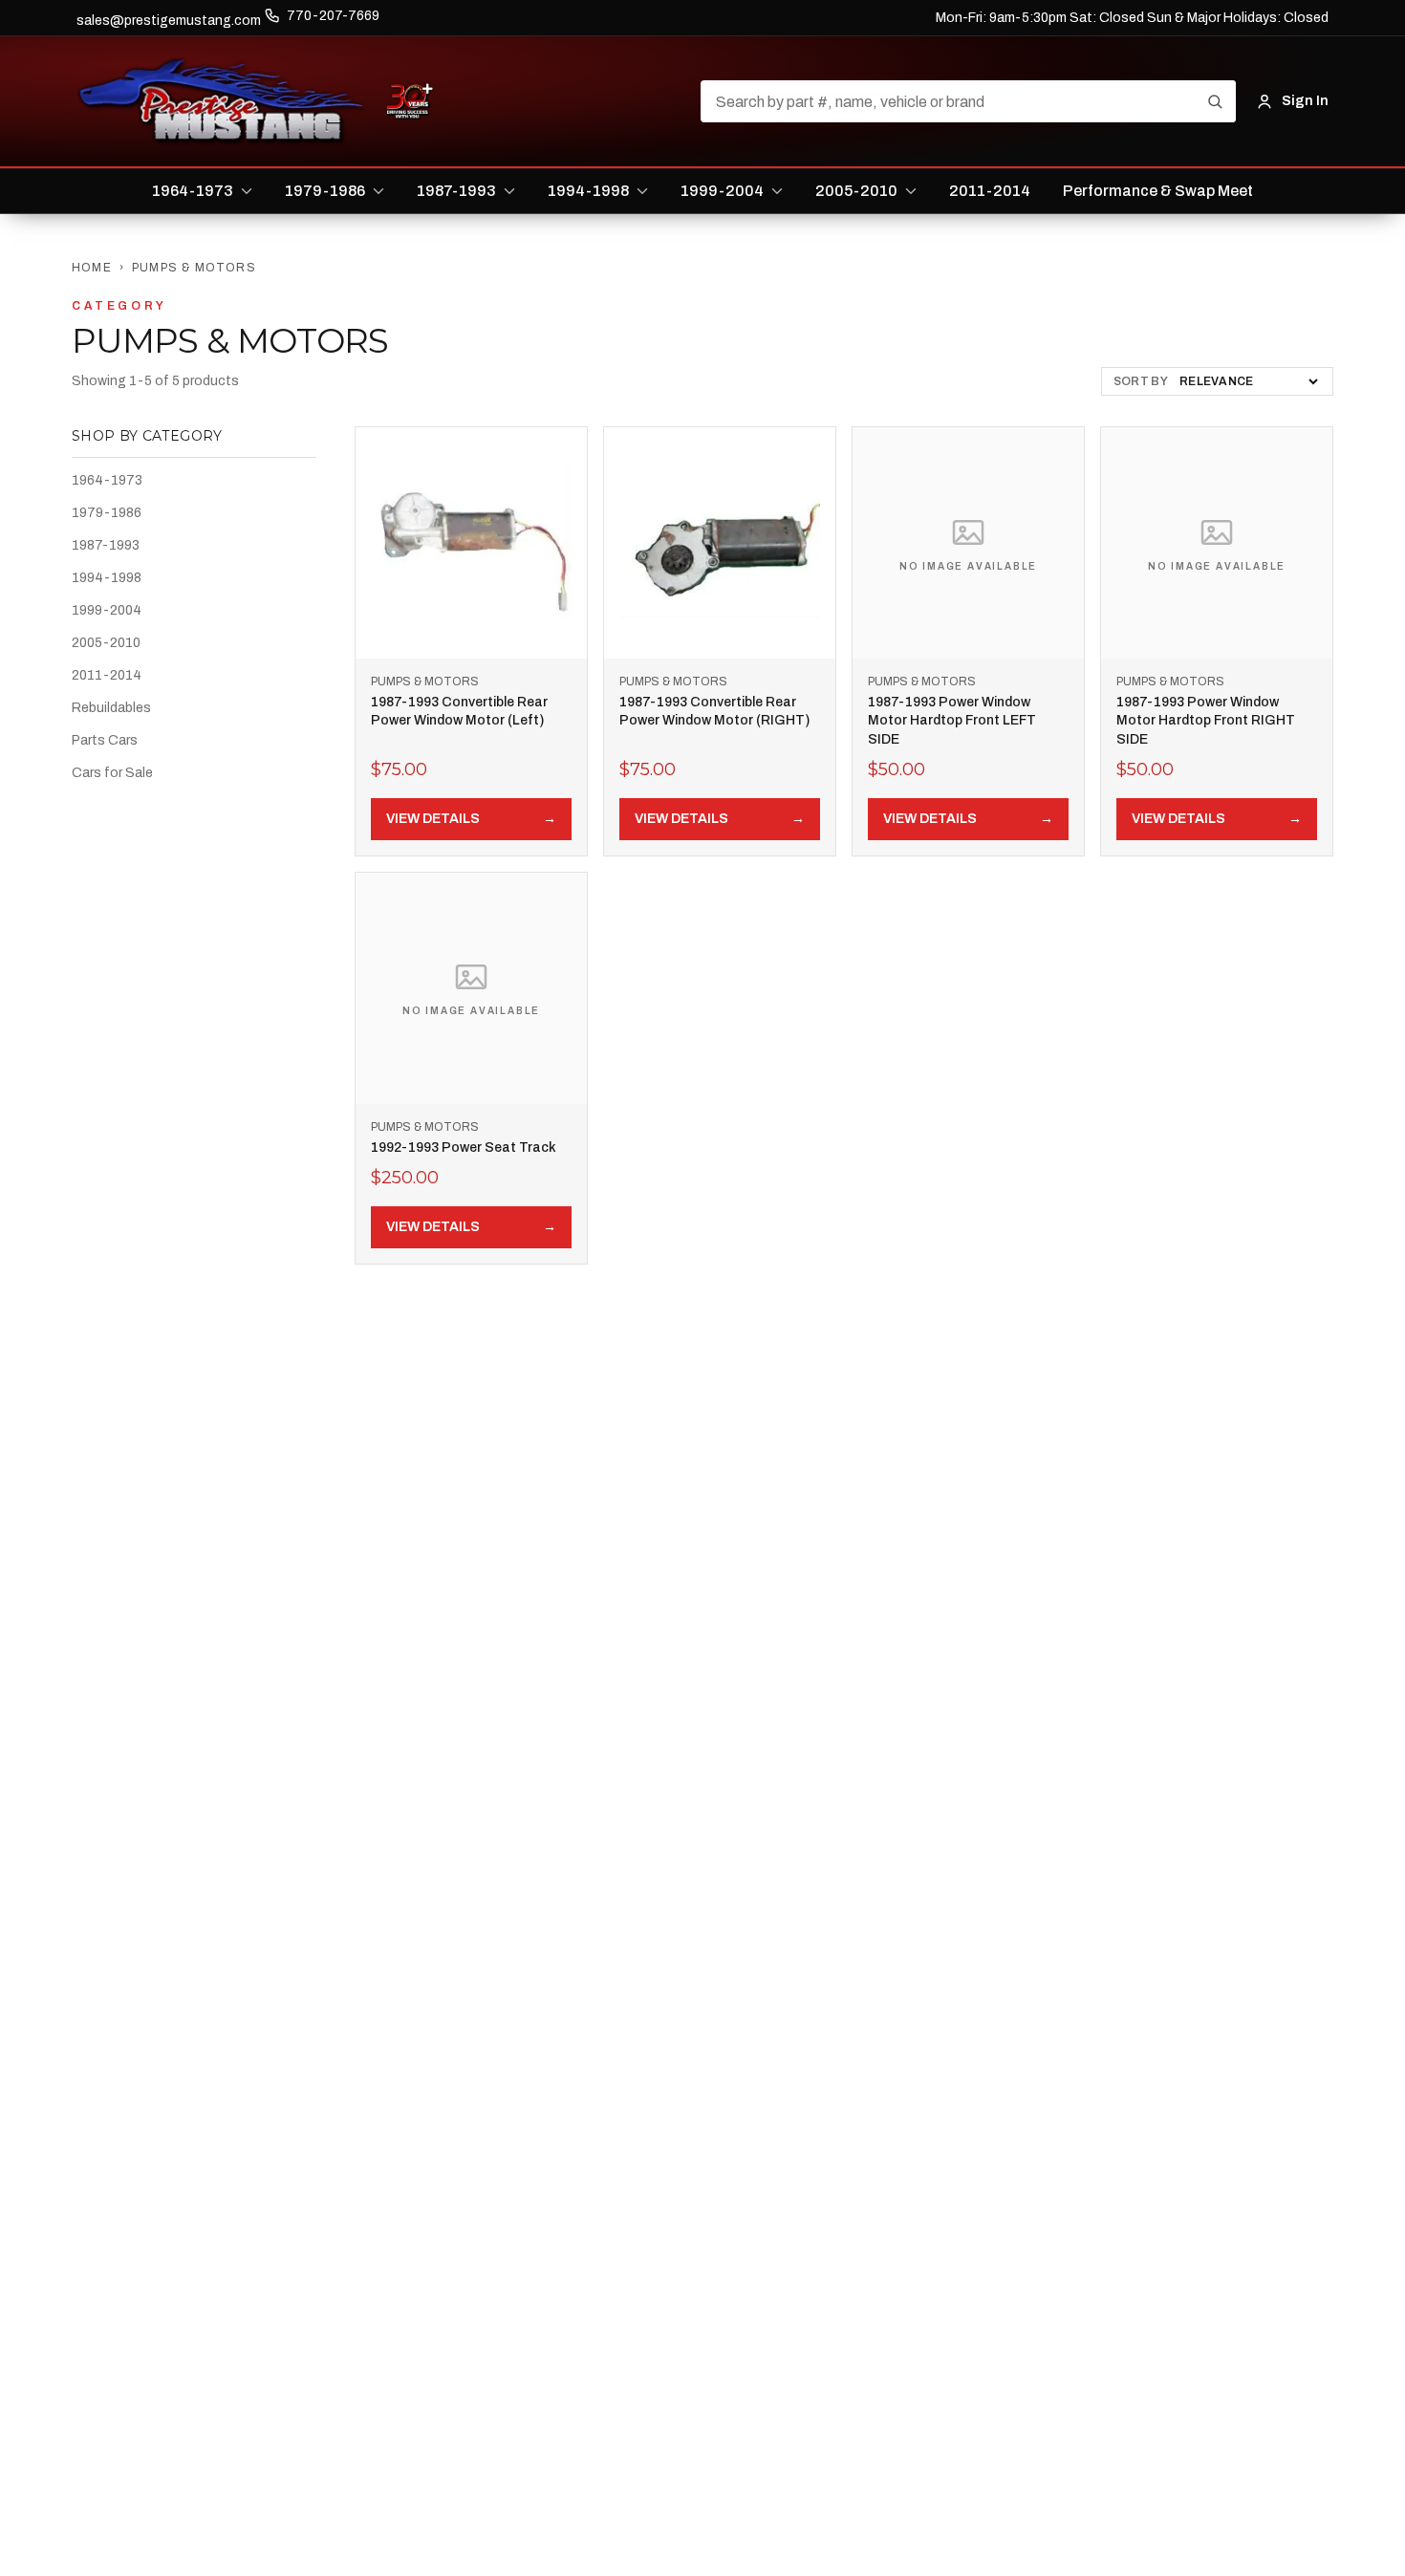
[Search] (1215, 101)
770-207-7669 (333, 16)
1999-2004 (107, 610)
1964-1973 (107, 480)
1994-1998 (107, 578)
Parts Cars (105, 740)
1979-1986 (107, 513)
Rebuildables (111, 708)
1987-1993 (106, 545)
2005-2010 (106, 643)
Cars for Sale (112, 773)
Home (92, 268)
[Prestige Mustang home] (222, 101)
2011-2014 (107, 675)
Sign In (1305, 101)
